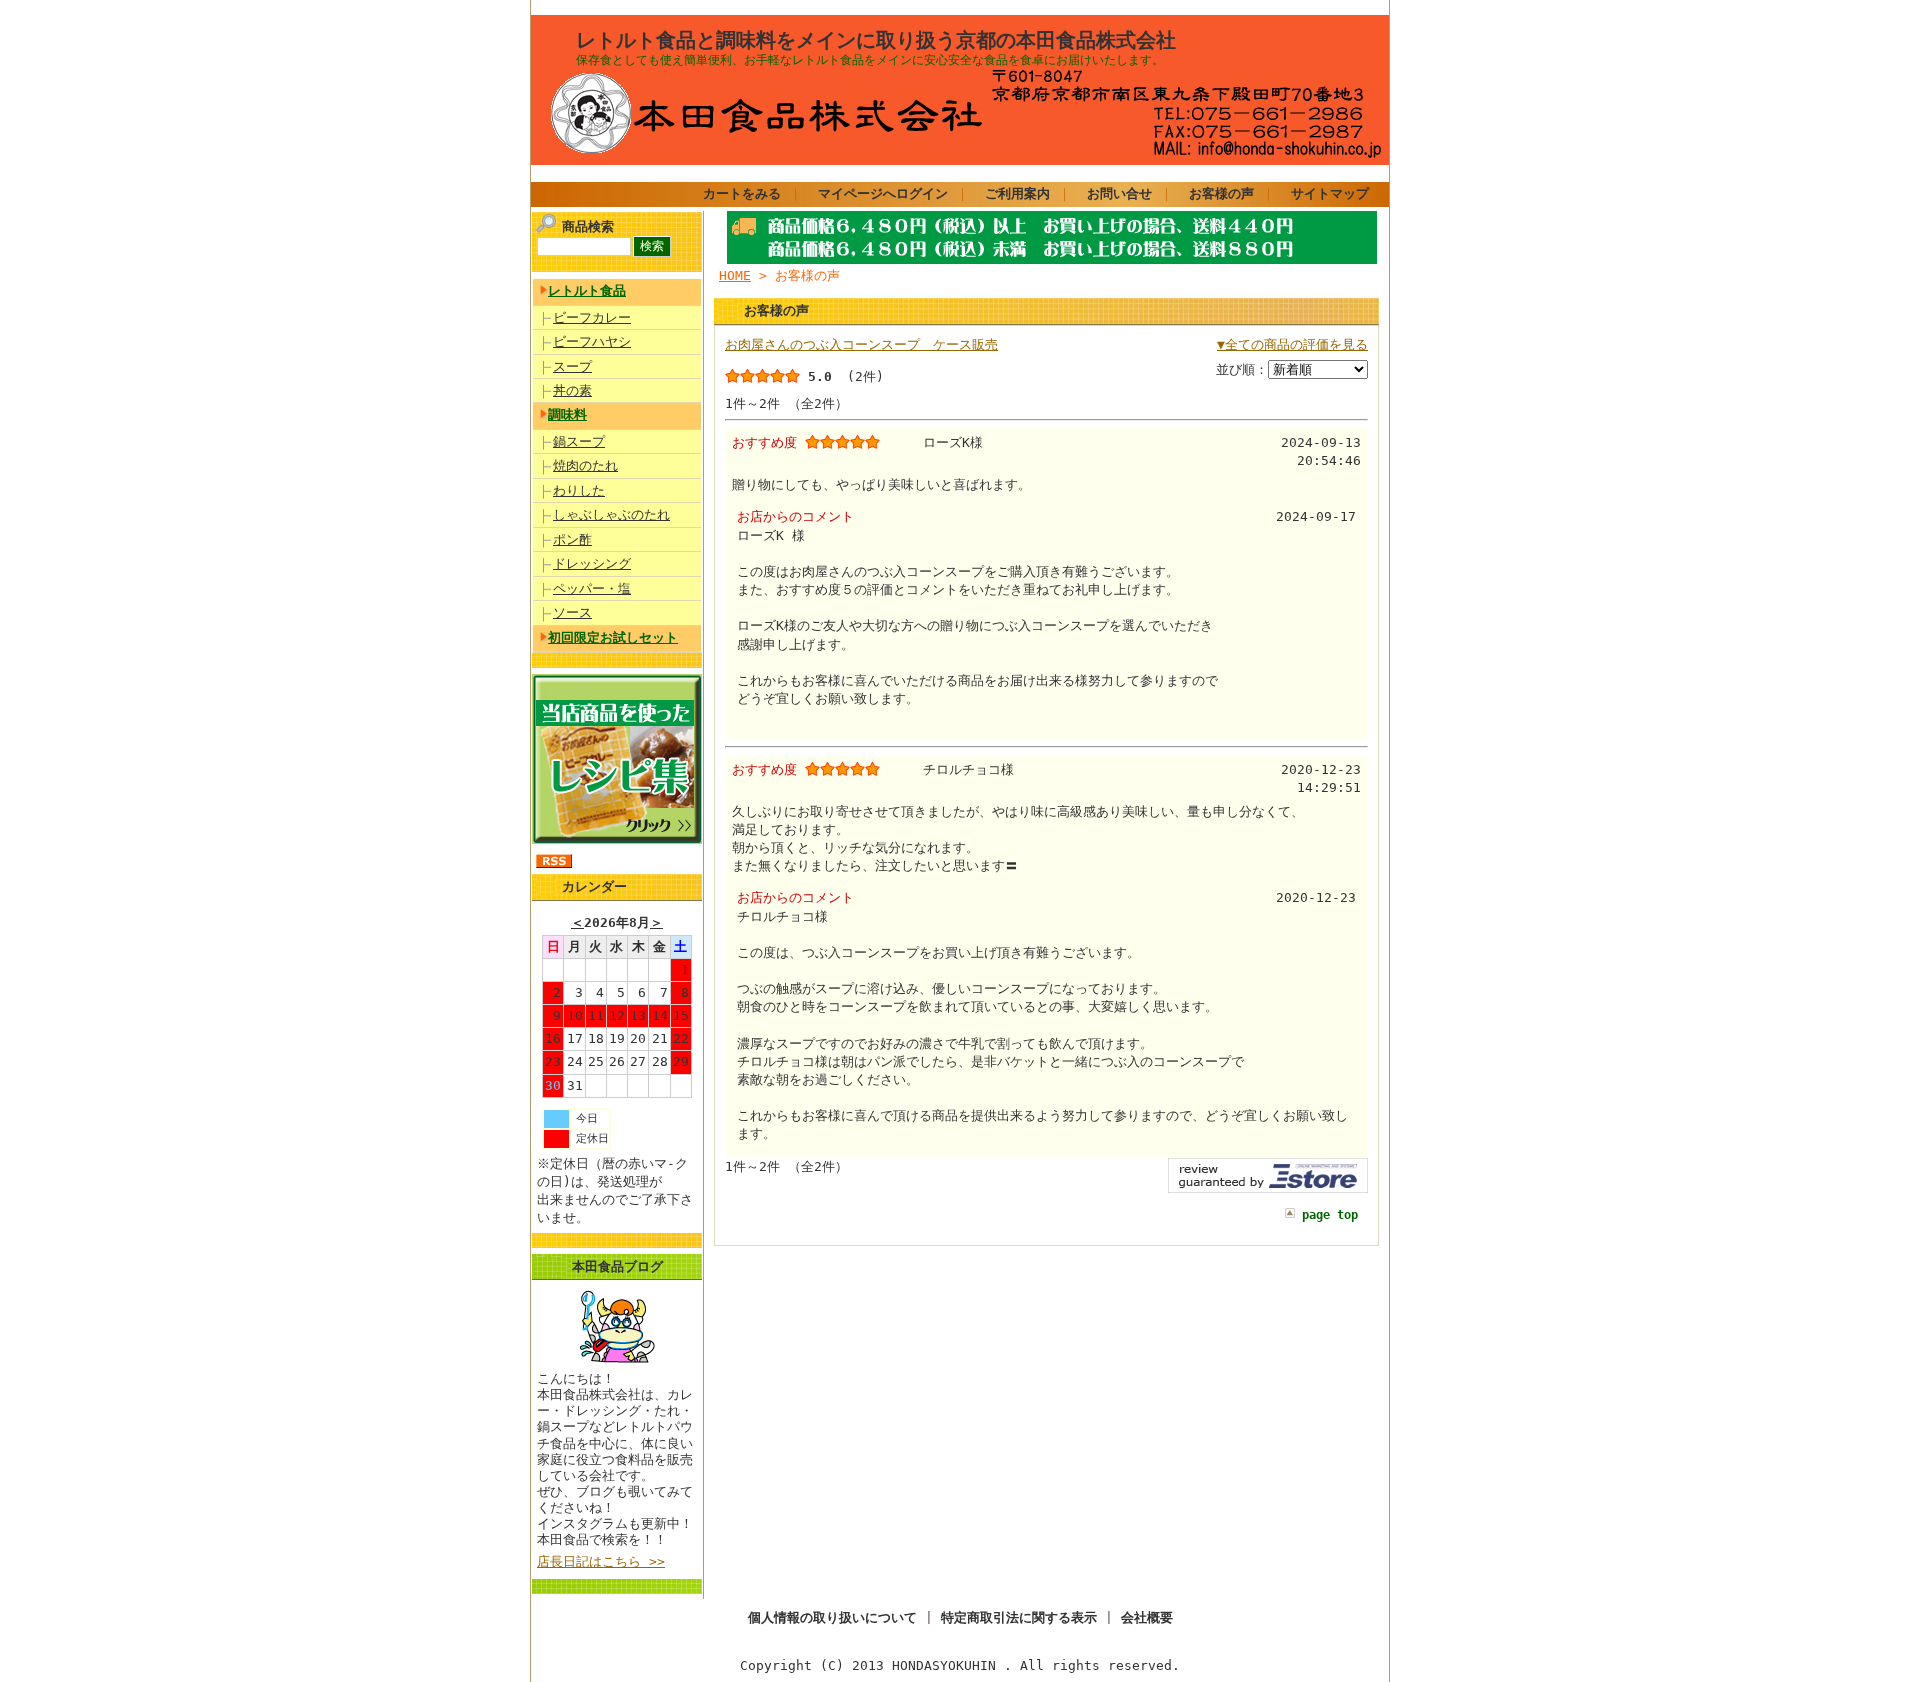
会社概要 (1147, 1617)
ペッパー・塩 (592, 588)
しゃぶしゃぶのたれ (611, 514)
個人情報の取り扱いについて (832, 1617)
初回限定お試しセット (613, 637)
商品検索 (588, 226)
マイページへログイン (883, 193)
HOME (735, 275)
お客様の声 (1221, 193)
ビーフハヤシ (592, 341)
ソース (572, 612)
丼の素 (572, 390)
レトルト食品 (587, 290)
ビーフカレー (592, 317)
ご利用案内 (1017, 193)
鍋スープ (579, 441)
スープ (572, 366)
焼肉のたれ (585, 465)
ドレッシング (592, 563)
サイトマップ (1330, 193)
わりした (579, 490)
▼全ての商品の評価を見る (1292, 344)
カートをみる (742, 193)
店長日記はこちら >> (601, 1561)
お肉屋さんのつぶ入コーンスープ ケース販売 (861, 344)
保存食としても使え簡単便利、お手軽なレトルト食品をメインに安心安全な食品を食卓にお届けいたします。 (870, 60)
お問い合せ (1119, 193)
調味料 (567, 414)
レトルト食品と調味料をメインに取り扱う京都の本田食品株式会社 (876, 40)
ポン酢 (572, 539)
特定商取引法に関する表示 (1019, 1617)
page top (1330, 1215)
